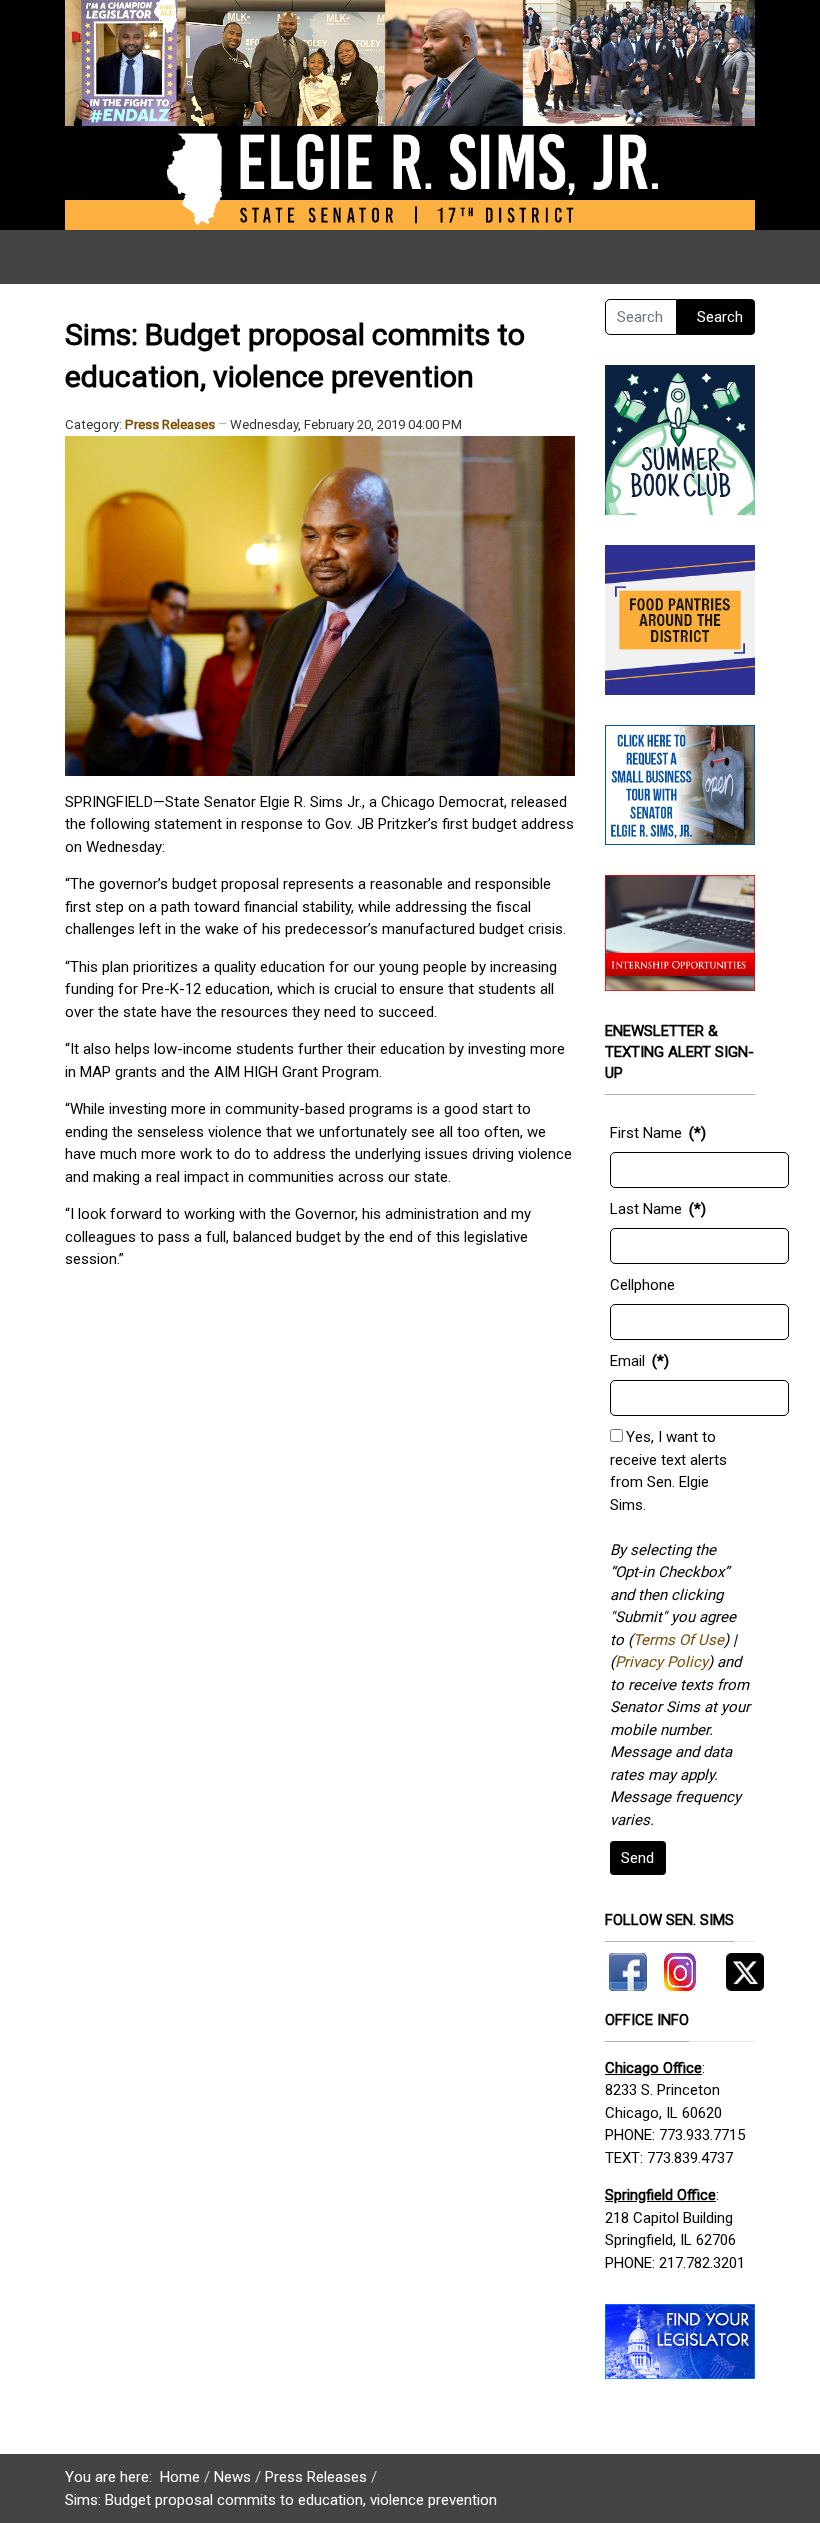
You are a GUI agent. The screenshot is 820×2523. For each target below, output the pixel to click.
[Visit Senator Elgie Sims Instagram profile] (680, 1968)
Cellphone (642, 1285)
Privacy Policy (661, 1662)
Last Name (646, 1209)
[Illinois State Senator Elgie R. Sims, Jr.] (410, 114)
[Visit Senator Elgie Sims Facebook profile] (631, 1968)
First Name (646, 1133)
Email (627, 1361)
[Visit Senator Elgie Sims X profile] (737, 1968)
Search (720, 317)
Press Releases (170, 424)
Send (637, 1858)
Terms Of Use (678, 1640)
